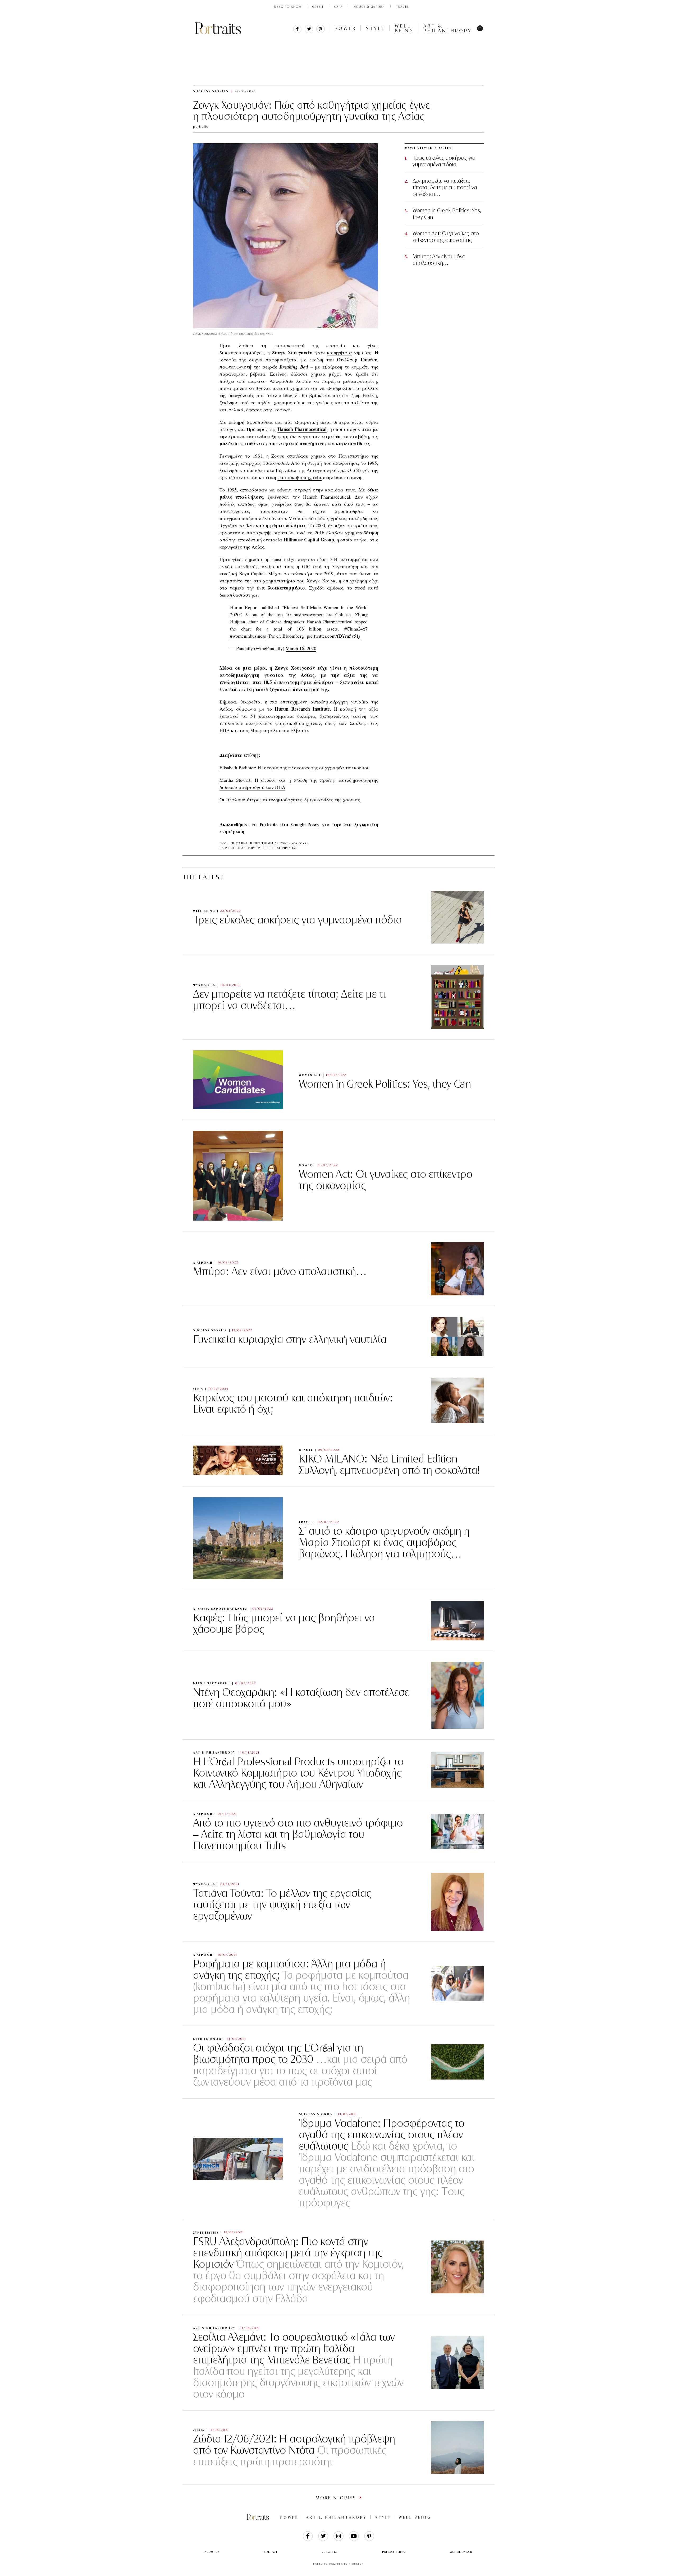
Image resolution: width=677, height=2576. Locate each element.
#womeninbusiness (248, 636)
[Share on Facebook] (297, 32)
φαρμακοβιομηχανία (299, 477)
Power (346, 28)
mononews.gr (461, 2552)
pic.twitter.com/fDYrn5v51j (333, 636)
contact (271, 2552)
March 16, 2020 (301, 648)
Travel (403, 7)
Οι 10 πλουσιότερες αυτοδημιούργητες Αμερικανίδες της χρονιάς (290, 799)
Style (376, 28)
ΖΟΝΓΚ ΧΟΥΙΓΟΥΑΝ (295, 843)
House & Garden (369, 7)
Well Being (404, 28)
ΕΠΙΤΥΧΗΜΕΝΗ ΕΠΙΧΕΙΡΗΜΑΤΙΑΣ (255, 843)
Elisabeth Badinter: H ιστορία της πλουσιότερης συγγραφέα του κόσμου (294, 767)
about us (212, 2552)
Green (318, 7)
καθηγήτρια (340, 352)
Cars (338, 7)
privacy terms (394, 2552)
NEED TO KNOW (288, 7)
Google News (305, 824)
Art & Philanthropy (448, 28)
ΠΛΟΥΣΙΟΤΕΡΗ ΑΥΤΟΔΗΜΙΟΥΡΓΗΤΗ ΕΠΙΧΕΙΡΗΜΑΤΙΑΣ (258, 848)
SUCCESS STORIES (253, 42)
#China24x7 (356, 629)
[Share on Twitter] (309, 32)
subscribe (330, 2552)
